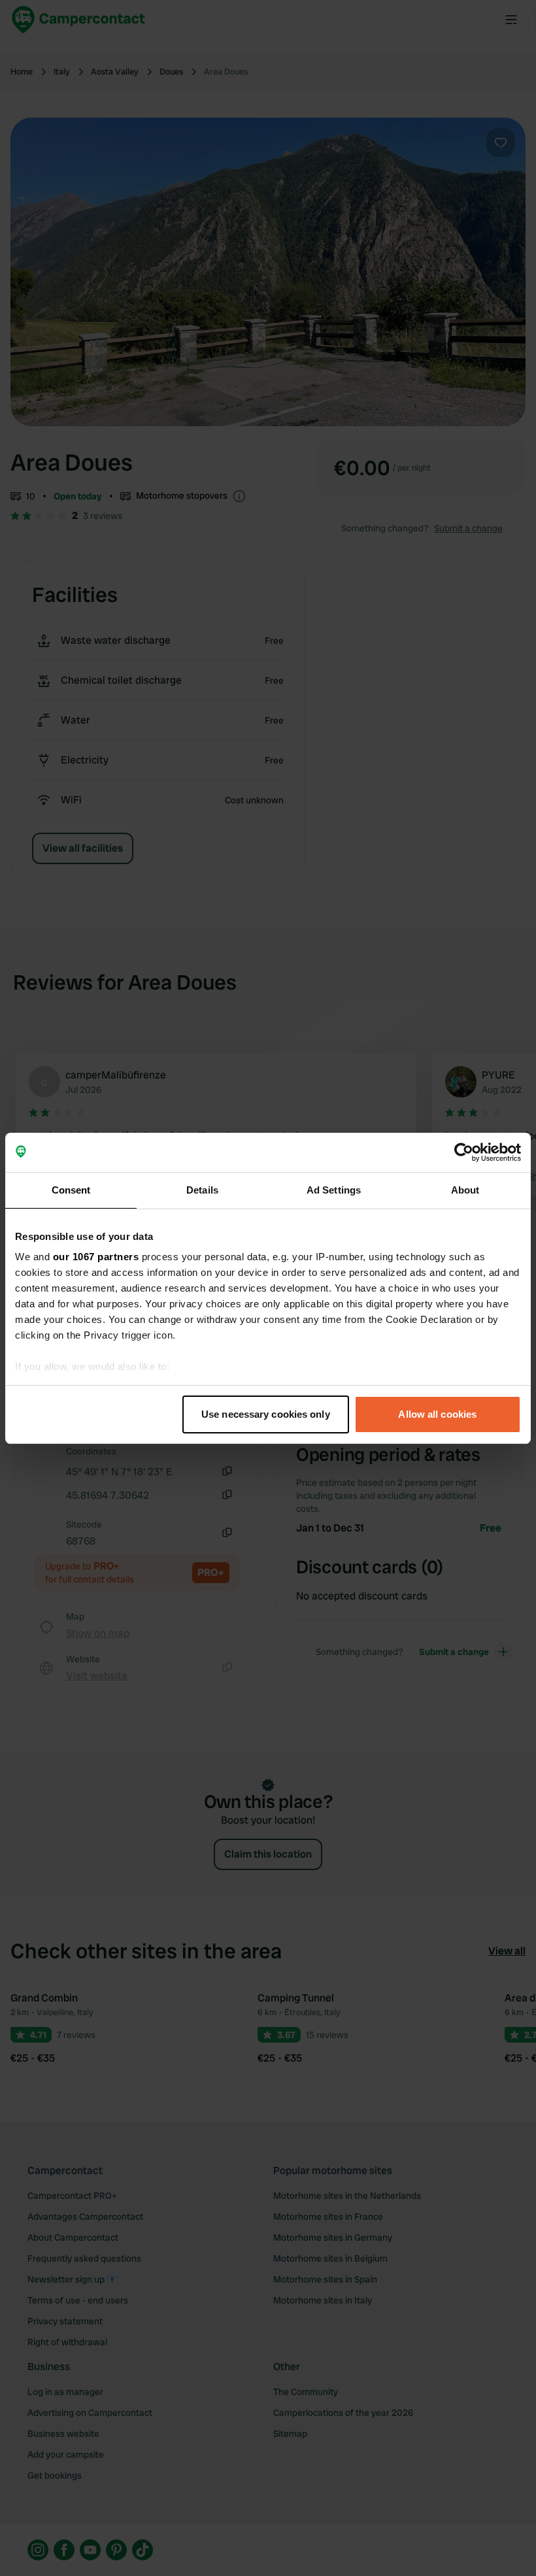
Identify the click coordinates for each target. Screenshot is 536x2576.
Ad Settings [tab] (334, 1190)
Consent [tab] (71, 1190)
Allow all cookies (437, 1414)
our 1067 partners (96, 1257)
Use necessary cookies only (266, 1414)
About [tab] (465, 1190)
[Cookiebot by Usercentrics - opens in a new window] (464, 1152)
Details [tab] (202, 1190)
